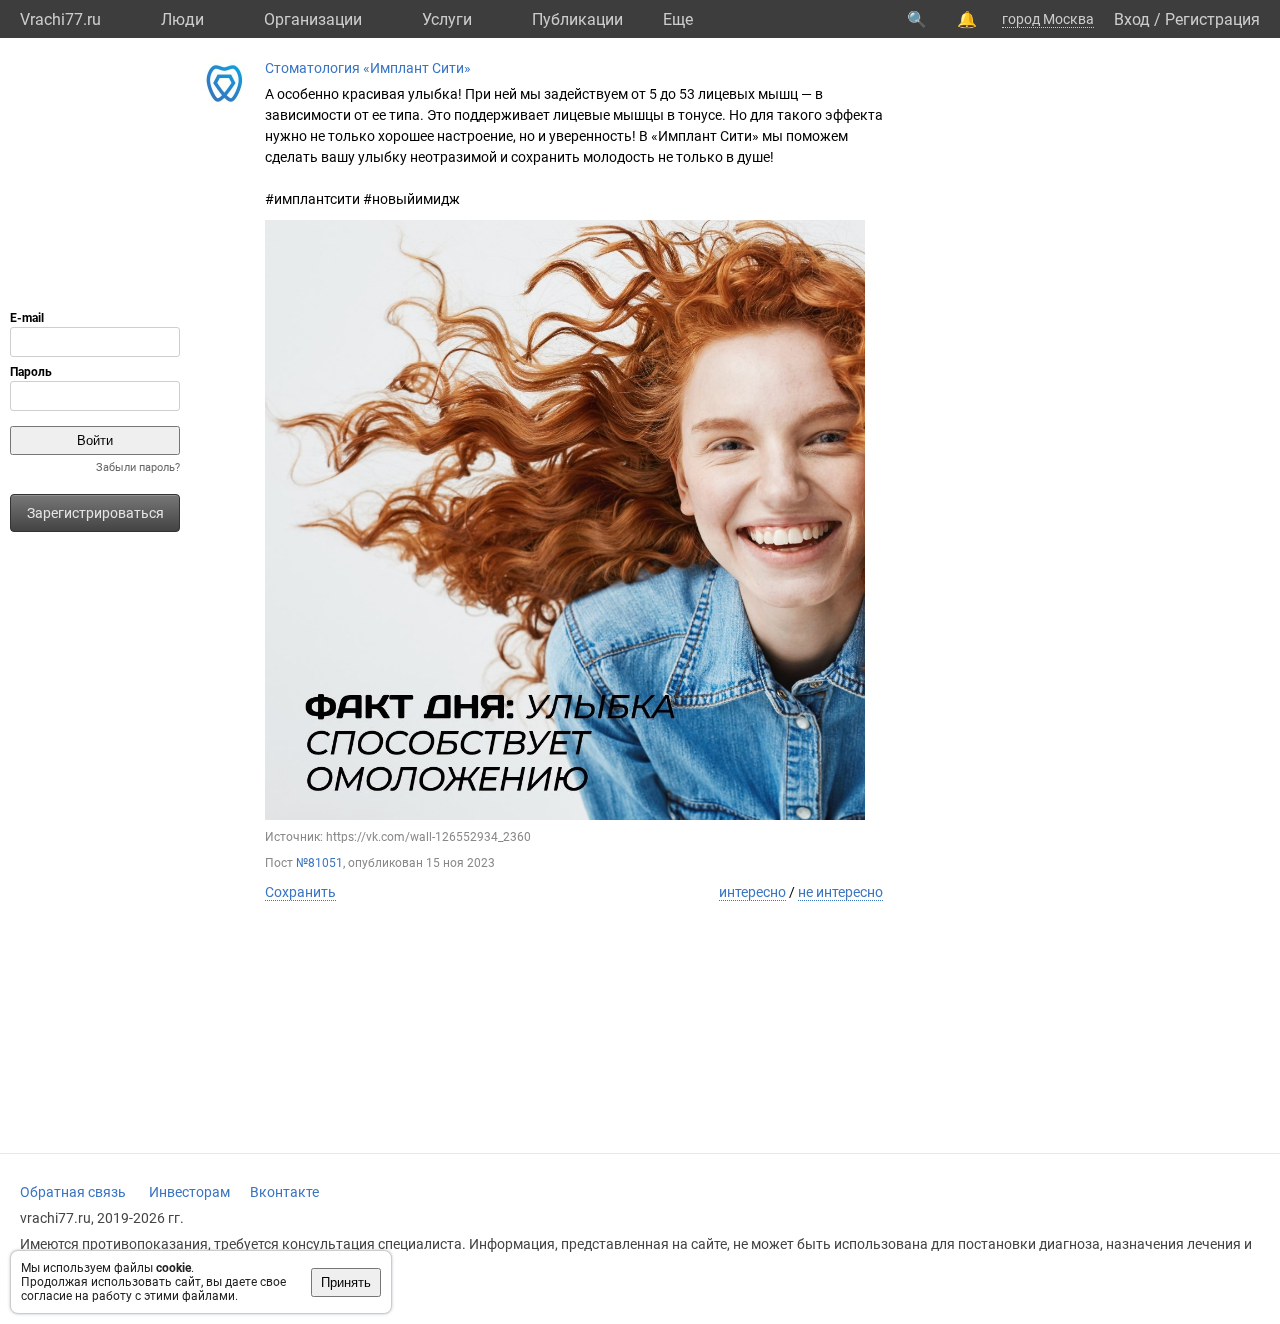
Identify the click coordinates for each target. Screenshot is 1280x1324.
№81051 (319, 863)
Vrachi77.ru (60, 19)
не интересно (840, 892)
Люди (182, 19)
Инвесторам (189, 1192)
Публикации (577, 19)
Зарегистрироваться (95, 513)
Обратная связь (73, 1192)
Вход (1132, 19)
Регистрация (1212, 19)
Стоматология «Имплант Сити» (368, 68)
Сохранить (300, 892)
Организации (313, 19)
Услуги (447, 19)
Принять (346, 1282)
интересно (752, 892)
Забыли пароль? (138, 467)
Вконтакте (284, 1192)
